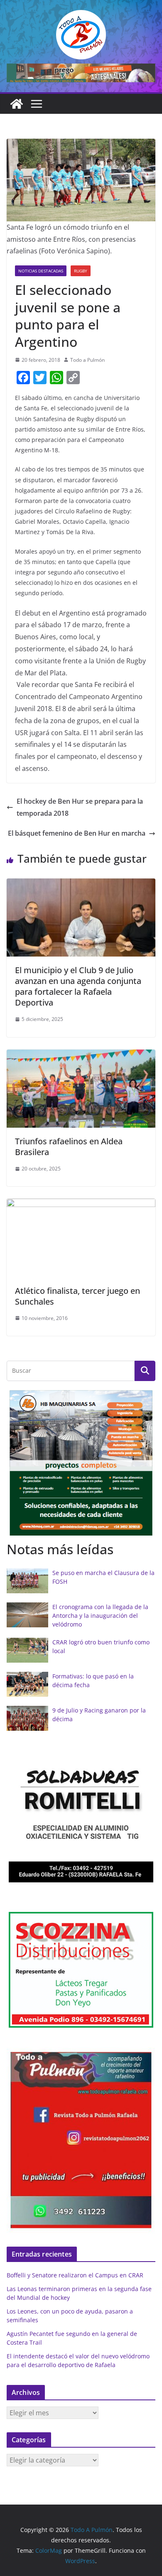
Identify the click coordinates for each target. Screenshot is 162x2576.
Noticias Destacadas (41, 271)
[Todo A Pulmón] (17, 104)
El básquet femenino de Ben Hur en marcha (77, 833)
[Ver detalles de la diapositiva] (81, 73)
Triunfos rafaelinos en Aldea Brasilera (69, 1147)
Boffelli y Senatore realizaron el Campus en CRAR (75, 2275)
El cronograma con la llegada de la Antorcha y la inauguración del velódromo (100, 1616)
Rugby (81, 271)
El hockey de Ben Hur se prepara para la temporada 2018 (80, 807)
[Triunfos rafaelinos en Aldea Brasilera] (81, 1055)
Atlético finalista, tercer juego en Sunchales (77, 1296)
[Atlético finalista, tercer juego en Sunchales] (81, 1205)
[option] (81, 1463)
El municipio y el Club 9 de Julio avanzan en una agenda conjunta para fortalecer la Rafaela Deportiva (78, 986)
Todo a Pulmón (87, 360)
